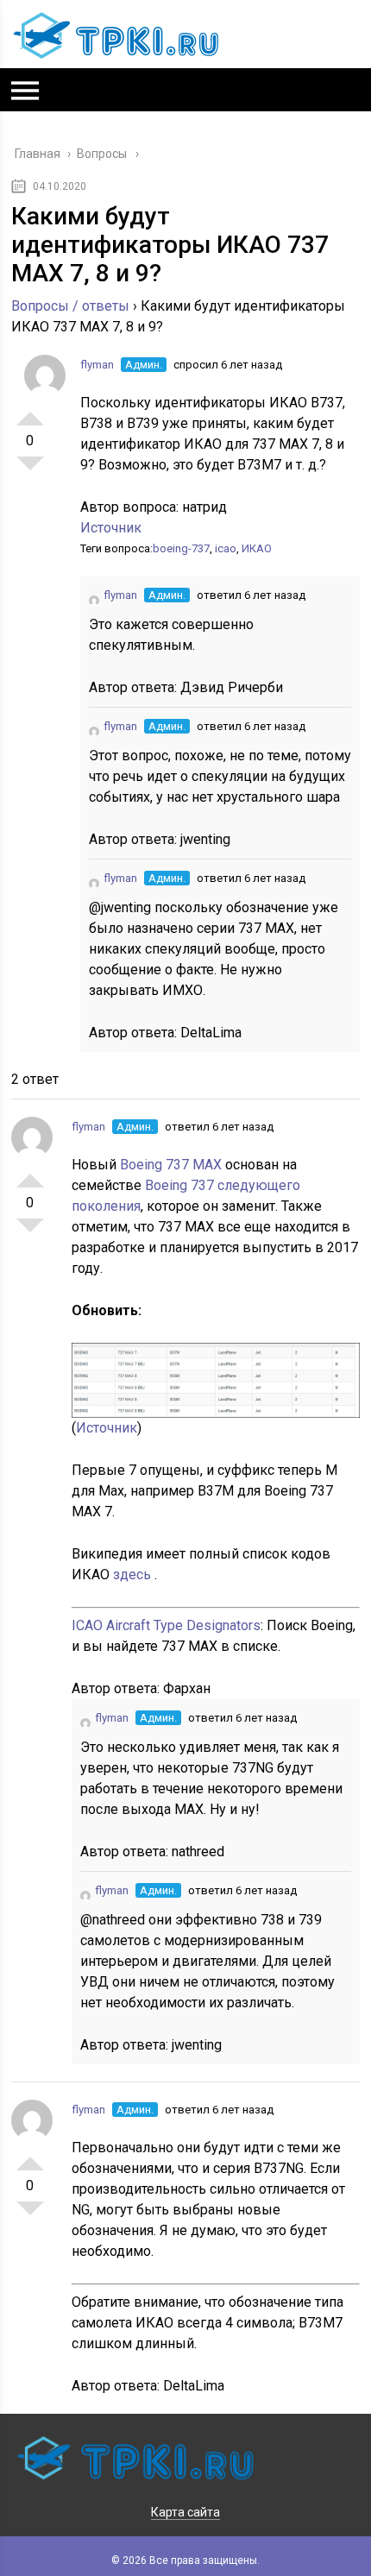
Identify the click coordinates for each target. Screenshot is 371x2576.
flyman (97, 365)
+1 (30, 412)
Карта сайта (185, 2512)
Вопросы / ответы (70, 306)
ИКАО (257, 548)
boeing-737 (181, 548)
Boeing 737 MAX (173, 1165)
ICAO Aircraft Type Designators (166, 1625)
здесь (134, 1575)
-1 (30, 470)
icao (226, 548)
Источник (111, 528)
